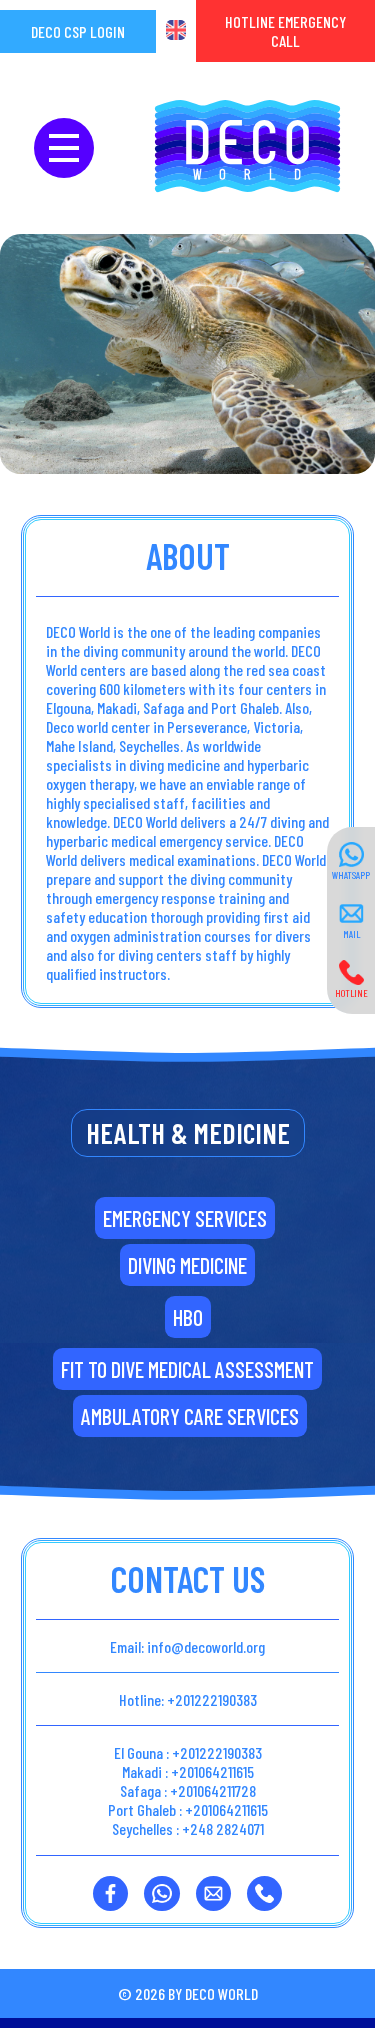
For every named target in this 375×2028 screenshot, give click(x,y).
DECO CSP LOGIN (78, 31)
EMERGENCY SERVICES (185, 1218)
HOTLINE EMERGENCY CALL (285, 31)
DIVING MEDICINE (187, 1265)
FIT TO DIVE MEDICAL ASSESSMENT (187, 1369)
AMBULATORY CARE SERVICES (190, 1416)
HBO (188, 1317)
